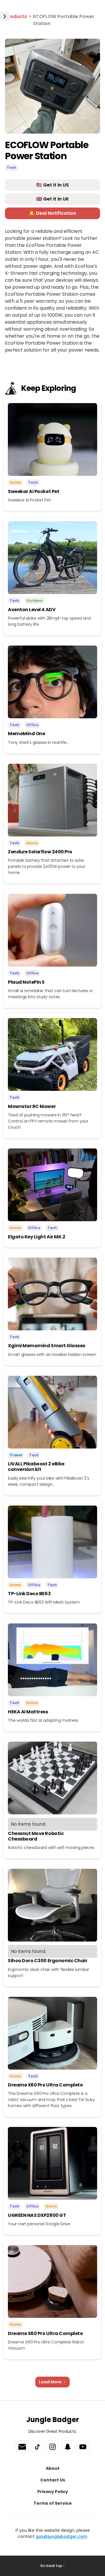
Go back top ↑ (52, 2566)
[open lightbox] (52, 86)
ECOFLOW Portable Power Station (64, 20)
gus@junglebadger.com (61, 2536)
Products (16, 16)
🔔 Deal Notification (52, 213)
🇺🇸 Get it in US (52, 185)
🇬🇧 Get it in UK (53, 199)
